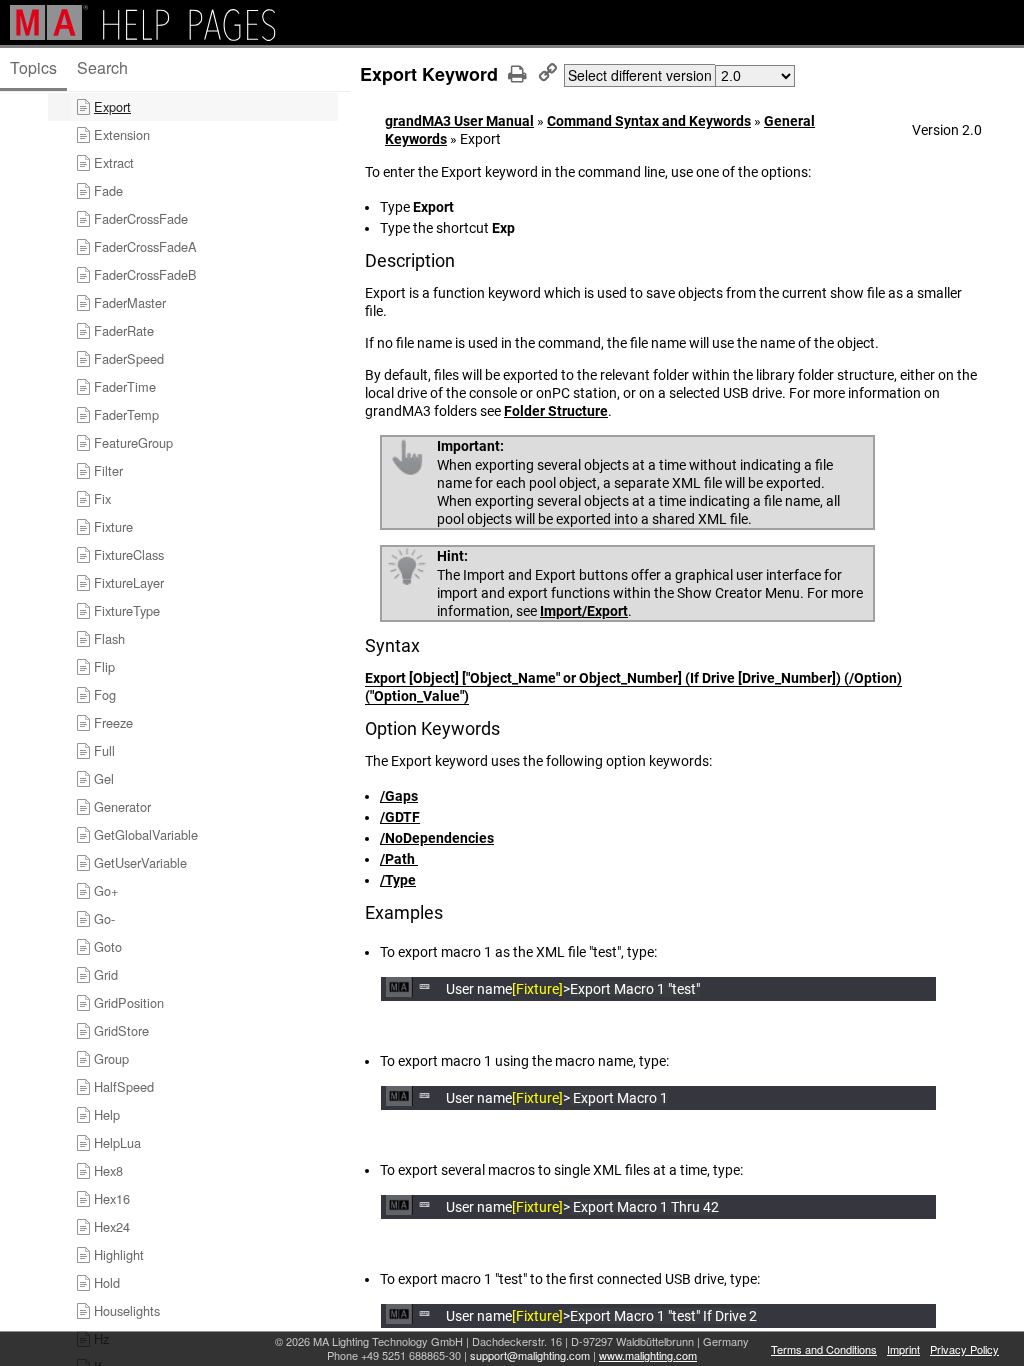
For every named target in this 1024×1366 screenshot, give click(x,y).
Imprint (903, 1349)
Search (102, 67)
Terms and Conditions (824, 1349)
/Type (398, 880)
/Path (399, 859)
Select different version (640, 75)
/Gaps (399, 796)
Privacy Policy (964, 1349)
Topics (33, 67)
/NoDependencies (437, 838)
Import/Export (584, 611)
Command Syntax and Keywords (649, 121)
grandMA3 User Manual (459, 121)
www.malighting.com (648, 1355)
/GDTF (400, 817)
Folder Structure (556, 411)
